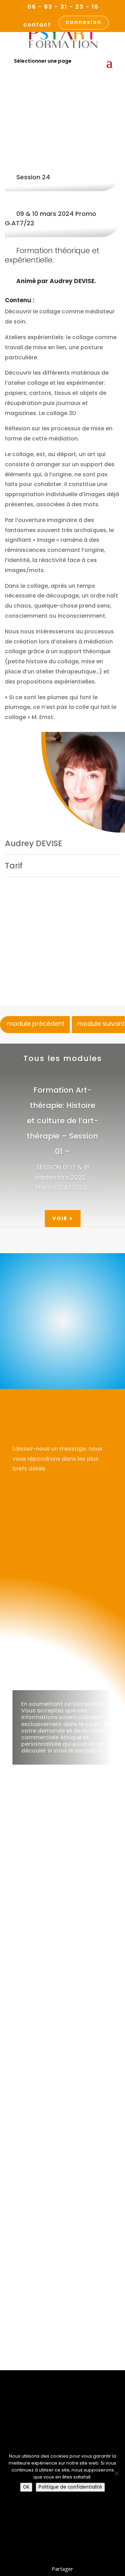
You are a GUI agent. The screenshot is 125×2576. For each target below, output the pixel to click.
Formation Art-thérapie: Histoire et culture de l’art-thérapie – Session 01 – (62, 1121)
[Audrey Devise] (83, 782)
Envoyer (91, 1671)
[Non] (116, 2473)
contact (37, 25)
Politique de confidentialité (70, 2487)
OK (26, 2487)
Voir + (63, 1218)
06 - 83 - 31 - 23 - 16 (63, 7)
